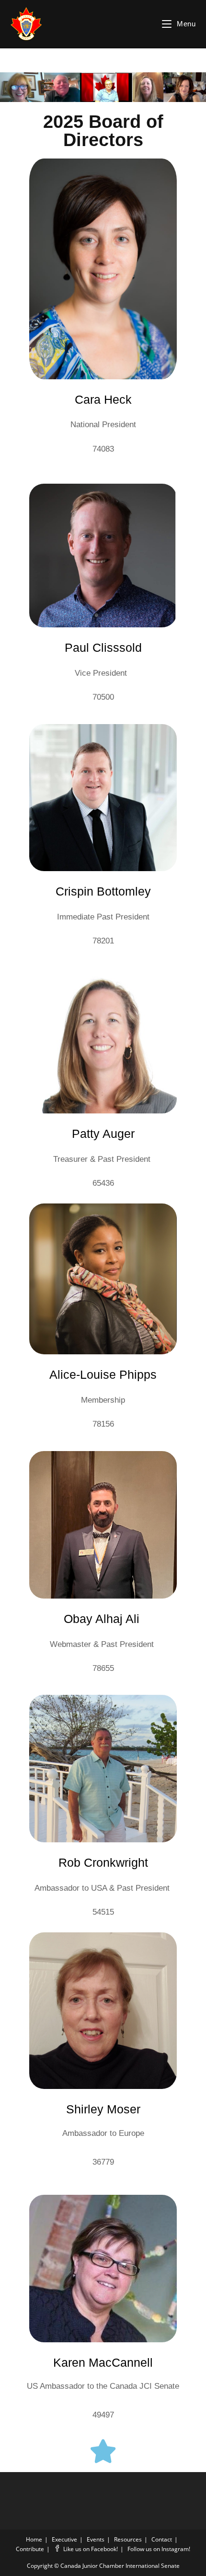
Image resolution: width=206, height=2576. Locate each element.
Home (34, 2539)
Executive (64, 2539)
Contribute (30, 2549)
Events (96, 2539)
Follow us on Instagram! (159, 2549)
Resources (128, 2539)
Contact (162, 2539)
